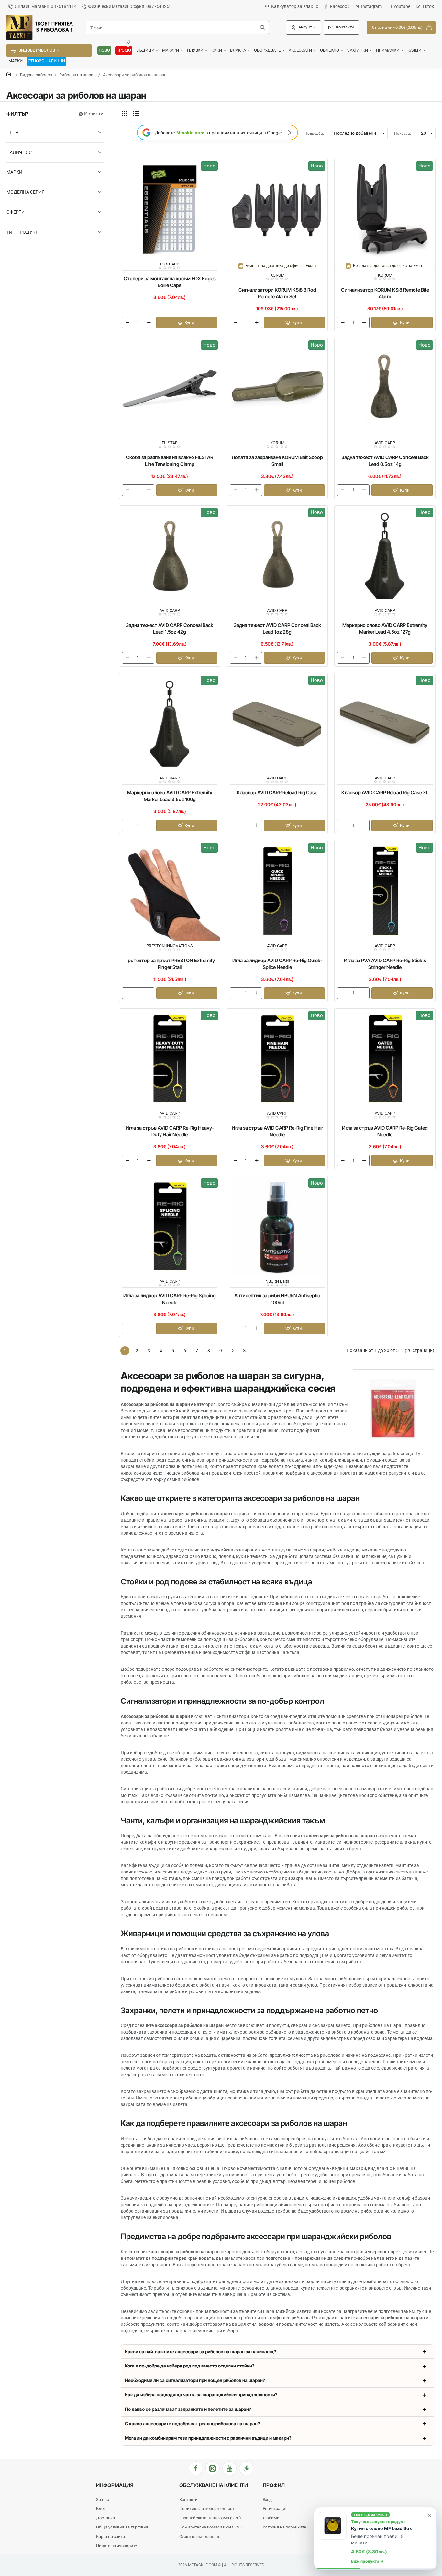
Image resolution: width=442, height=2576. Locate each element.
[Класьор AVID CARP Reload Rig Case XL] (385, 724)
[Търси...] (262, 27)
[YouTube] (229, 2468)
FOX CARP (170, 264)
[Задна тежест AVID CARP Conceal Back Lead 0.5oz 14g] (385, 388)
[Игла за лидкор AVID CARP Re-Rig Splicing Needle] (170, 1226)
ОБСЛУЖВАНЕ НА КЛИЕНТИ (214, 2485)
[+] (149, 323)
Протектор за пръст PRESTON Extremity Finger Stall (170, 964)
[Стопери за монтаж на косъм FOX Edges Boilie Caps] (170, 209)
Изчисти (94, 114)
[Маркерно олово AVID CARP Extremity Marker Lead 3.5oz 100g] (170, 724)
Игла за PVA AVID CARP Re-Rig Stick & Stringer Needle (385, 964)
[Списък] (136, 113)
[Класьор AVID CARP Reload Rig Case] (277, 724)
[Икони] (124, 113)
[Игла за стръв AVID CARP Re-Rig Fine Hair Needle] (277, 1059)
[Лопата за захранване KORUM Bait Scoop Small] (277, 388)
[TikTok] (246, 2468)
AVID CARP (385, 443)
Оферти (16, 212)
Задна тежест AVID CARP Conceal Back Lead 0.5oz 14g (385, 461)
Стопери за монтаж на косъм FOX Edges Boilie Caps (170, 282)
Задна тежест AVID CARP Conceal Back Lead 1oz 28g (277, 628)
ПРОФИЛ (274, 2485)
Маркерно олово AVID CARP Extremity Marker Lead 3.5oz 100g (170, 796)
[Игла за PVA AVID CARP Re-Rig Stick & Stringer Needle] (385, 891)
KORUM (277, 275)
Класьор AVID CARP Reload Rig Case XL (385, 793)
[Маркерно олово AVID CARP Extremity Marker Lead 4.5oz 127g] (385, 556)
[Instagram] (213, 2468)
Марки (14, 172)
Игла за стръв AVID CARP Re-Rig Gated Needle (385, 1131)
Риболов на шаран (77, 75)
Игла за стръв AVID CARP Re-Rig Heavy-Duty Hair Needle (170, 1131)
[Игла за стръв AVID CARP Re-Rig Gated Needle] (385, 1059)
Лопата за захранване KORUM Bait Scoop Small (277, 461)
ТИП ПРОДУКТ (22, 232)
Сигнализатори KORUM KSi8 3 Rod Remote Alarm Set (277, 293)
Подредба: (314, 134)
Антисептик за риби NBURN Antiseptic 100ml (277, 1299)
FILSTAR (170, 443)
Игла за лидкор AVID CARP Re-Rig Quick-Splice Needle (277, 964)
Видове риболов (36, 75)
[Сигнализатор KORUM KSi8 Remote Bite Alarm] (385, 209)
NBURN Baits (277, 1281)
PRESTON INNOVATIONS (170, 946)
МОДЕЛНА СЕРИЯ (26, 192)
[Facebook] (196, 2468)
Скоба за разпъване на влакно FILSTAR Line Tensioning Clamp (170, 461)
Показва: (403, 134)
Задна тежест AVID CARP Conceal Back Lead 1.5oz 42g (170, 628)
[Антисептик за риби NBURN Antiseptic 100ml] (277, 1226)
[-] (127, 323)
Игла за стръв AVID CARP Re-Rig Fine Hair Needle (277, 1131)
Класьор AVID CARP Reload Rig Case (277, 793)
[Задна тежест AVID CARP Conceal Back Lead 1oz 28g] (277, 556)
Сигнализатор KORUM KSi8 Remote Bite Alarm (385, 293)
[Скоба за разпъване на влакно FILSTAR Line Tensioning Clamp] (170, 388)
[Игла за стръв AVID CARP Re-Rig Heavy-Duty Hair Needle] (170, 1059)
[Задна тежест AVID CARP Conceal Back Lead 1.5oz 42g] (170, 556)
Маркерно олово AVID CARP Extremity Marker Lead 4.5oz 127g (385, 628)
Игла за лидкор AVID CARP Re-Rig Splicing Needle (170, 1299)
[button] (187, 323)
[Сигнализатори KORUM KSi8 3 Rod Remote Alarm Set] (277, 209)
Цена (12, 132)
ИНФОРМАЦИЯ (115, 2485)
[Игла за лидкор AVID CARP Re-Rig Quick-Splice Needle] (277, 891)
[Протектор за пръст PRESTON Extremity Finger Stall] (170, 891)
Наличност (20, 152)
